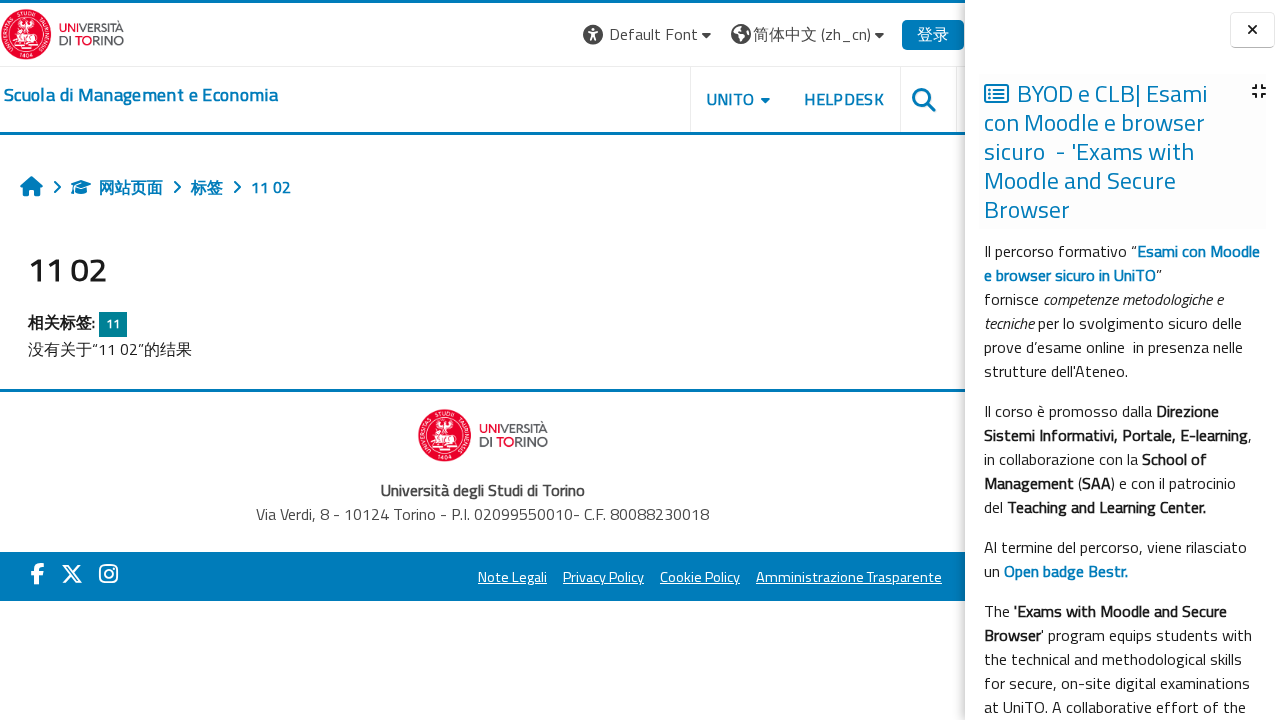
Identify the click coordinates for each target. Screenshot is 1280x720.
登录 (933, 34)
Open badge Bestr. (1066, 571)
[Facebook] (38, 574)
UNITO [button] (731, 99)
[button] (649, 34)
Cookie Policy (700, 577)
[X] (72, 574)
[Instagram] (108, 574)
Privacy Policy (603, 577)
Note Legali (512, 577)
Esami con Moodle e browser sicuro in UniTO (1122, 263)
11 (113, 323)
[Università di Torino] (62, 32)
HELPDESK (844, 99)
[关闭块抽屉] (1252, 30)
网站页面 (131, 187)
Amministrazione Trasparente (849, 577)
